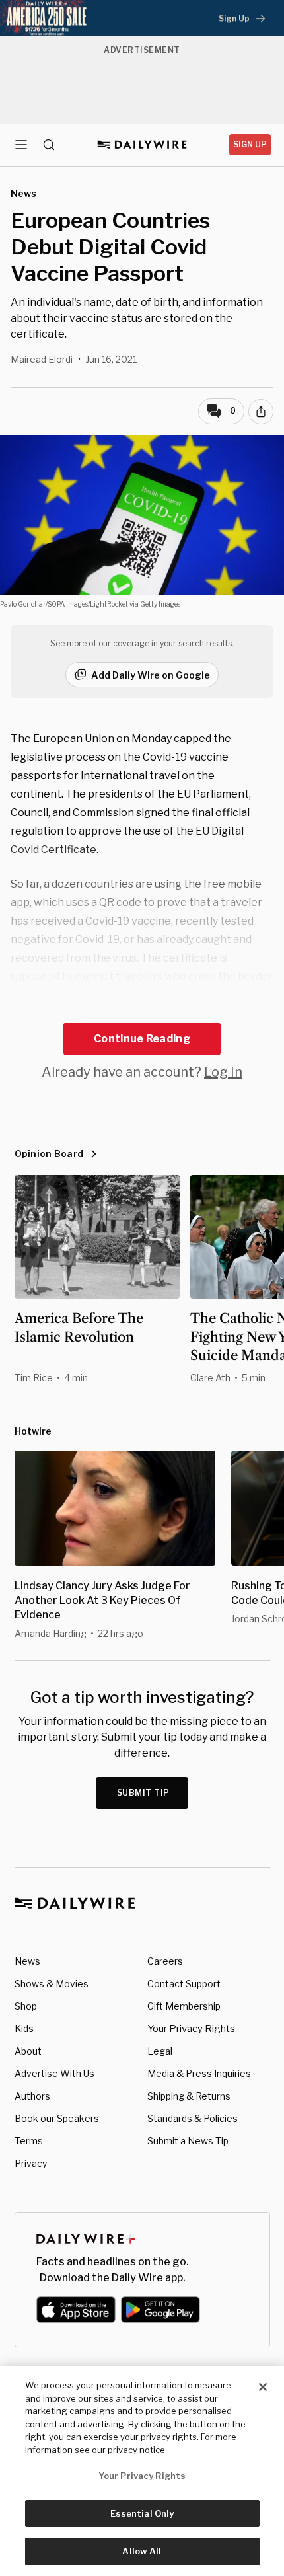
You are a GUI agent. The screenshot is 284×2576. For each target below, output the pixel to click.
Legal (160, 2051)
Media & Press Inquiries (199, 2073)
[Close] (263, 2387)
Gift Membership (184, 2006)
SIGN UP (250, 144)
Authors (32, 2096)
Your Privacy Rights (191, 2029)
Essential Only (142, 2513)
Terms (29, 2141)
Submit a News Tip (188, 2141)
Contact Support (184, 1984)
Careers (165, 1961)
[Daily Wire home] (142, 145)
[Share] (261, 412)
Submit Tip (143, 1793)
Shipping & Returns (189, 2096)
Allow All (142, 2551)
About (28, 2051)
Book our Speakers (57, 2118)
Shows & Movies (52, 1984)
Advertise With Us (54, 2073)
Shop (26, 2006)
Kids (24, 2028)
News (27, 1961)
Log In (223, 1072)
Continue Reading (142, 1039)
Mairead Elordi (42, 359)
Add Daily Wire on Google (151, 675)
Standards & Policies (193, 2118)
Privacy (31, 2163)
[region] (142, 2471)
